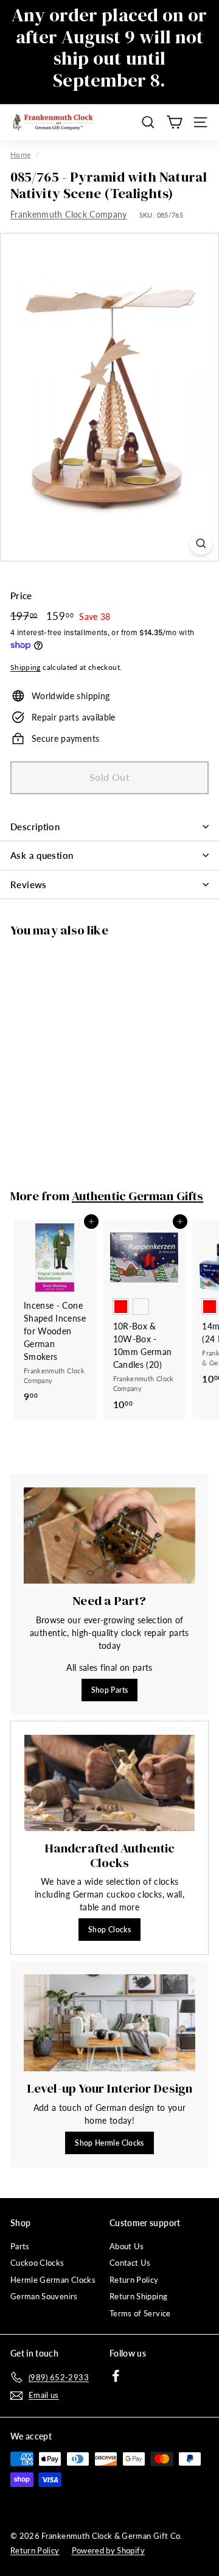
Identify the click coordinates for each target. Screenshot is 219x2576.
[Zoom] (201, 543)
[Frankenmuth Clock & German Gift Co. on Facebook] (116, 2375)
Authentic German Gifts (137, 1196)
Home (20, 155)
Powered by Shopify (108, 2550)
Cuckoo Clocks (37, 2263)
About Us (127, 2246)
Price (21, 596)
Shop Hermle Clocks (109, 2143)
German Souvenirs (44, 2296)
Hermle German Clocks (53, 2280)
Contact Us (130, 2263)
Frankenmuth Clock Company (69, 214)
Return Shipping (138, 2296)
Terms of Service (140, 2313)
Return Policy (134, 2280)
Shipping (26, 667)
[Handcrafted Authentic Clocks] (109, 1783)
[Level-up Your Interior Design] (109, 2023)
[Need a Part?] (109, 1536)
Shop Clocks (109, 1930)
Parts (20, 2246)
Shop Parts (110, 1690)
